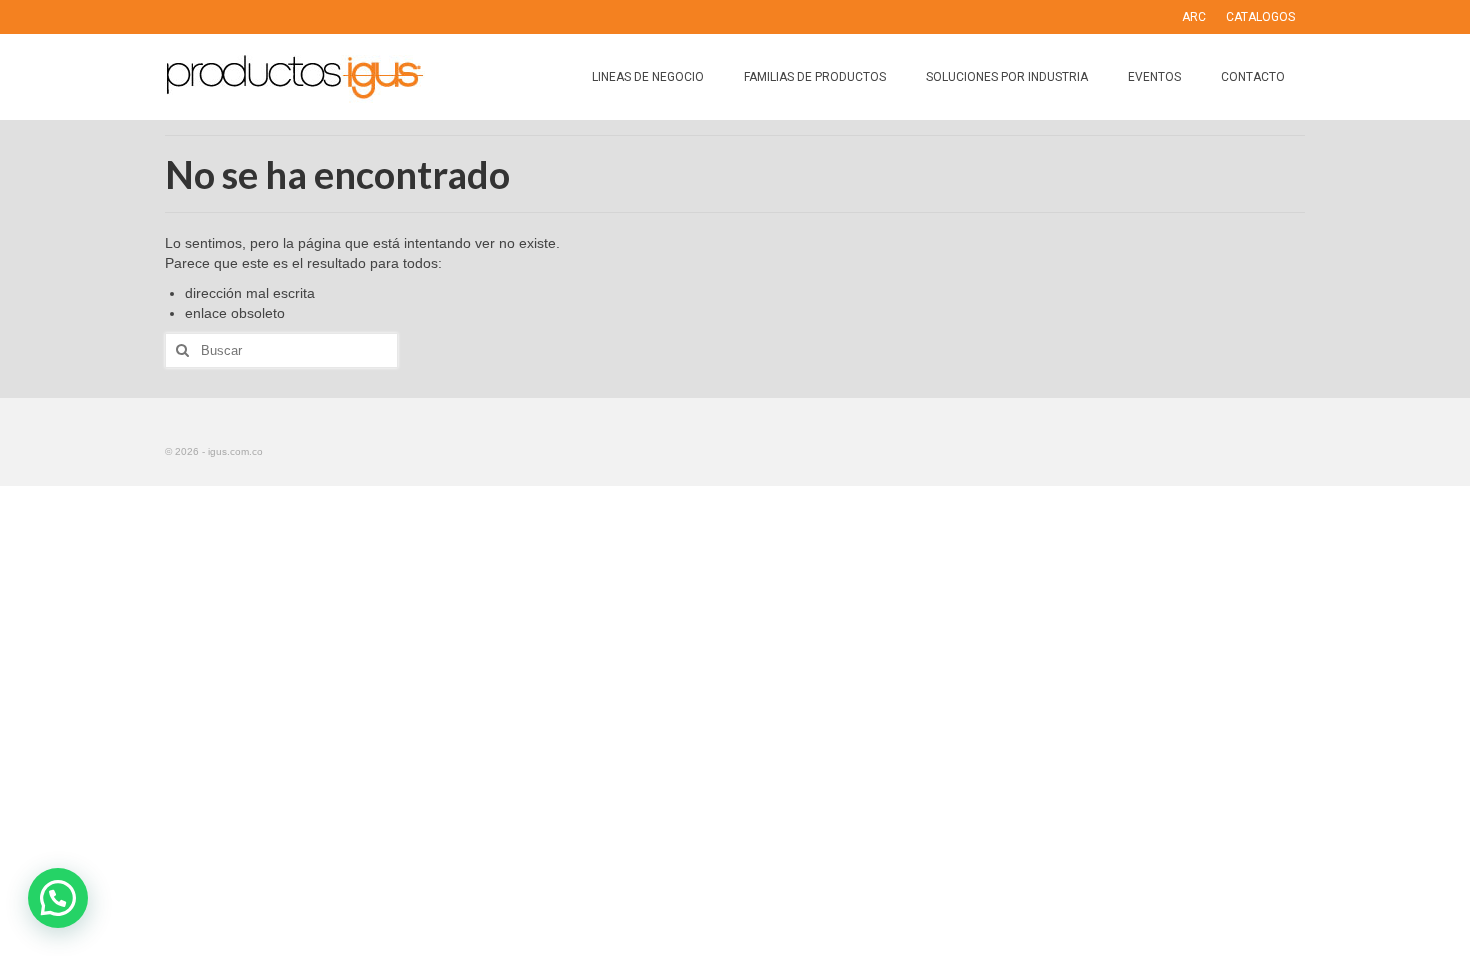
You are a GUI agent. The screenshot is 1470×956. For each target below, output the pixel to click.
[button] (58, 898)
